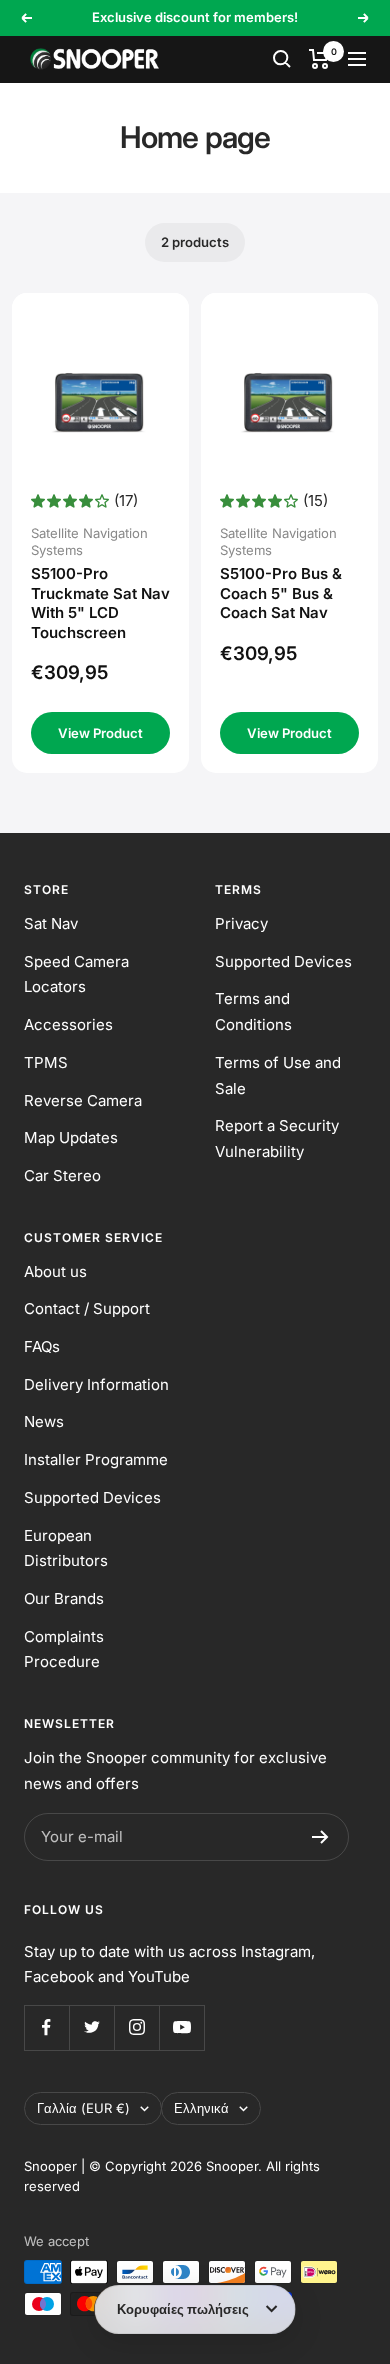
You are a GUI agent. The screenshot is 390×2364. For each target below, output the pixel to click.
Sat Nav (51, 923)
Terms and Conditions (253, 1011)
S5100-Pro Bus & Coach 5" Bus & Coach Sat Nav (281, 593)
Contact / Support (87, 1308)
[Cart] (319, 59)
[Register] (320, 1837)
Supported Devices (283, 961)
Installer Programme (96, 1459)
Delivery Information (96, 1384)
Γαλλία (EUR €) (83, 2108)
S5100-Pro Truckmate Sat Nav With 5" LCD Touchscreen (100, 603)
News (44, 1421)
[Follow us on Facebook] (46, 2027)
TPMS (46, 1062)
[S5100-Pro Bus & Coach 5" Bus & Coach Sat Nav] (290, 400)
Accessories (68, 1024)
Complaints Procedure (64, 1649)
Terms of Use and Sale (278, 1075)
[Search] (282, 59)
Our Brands (64, 1598)
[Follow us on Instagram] (136, 2027)
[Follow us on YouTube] (181, 2027)
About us (55, 1271)
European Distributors (66, 1548)
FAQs (42, 1346)
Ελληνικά (201, 2108)
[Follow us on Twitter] (91, 2027)
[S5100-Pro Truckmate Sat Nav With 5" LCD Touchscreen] (101, 400)
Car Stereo (62, 1175)
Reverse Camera (83, 1100)
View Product (100, 733)
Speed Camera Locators (76, 974)
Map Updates (71, 1137)
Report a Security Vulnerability (277, 1138)
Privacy (241, 923)
